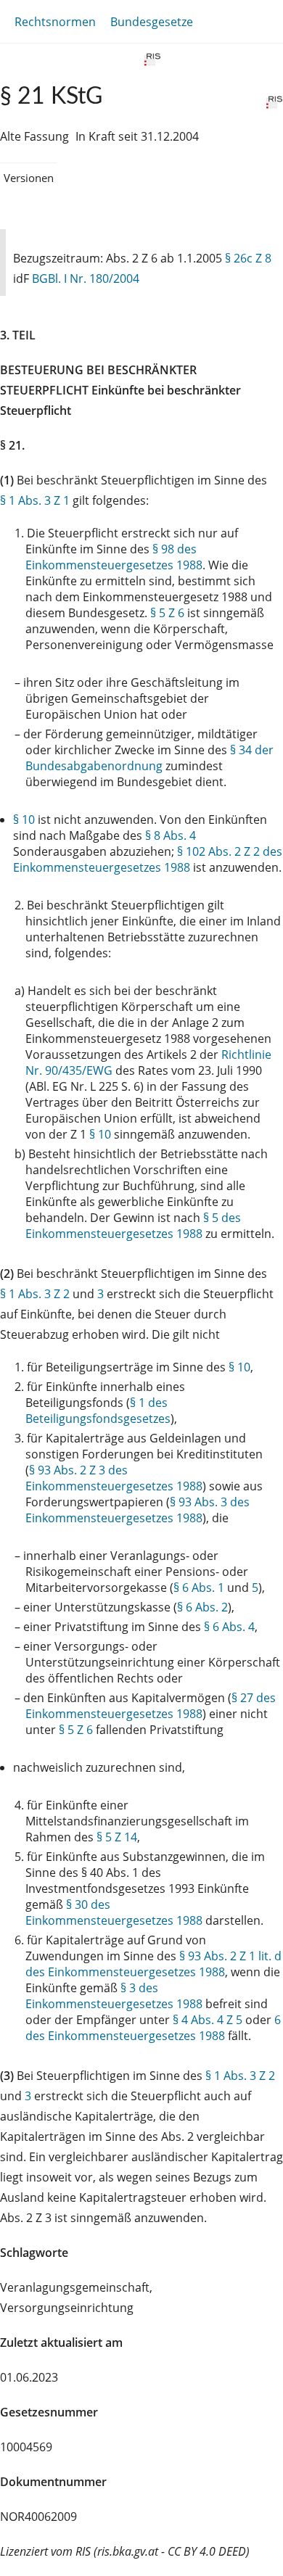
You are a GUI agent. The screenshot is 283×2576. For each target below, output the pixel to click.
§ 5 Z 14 (117, 1837)
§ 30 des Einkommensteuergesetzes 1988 (114, 1912)
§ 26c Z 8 (248, 258)
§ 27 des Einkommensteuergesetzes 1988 (151, 1706)
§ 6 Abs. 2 (202, 1607)
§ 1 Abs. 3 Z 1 (35, 500)
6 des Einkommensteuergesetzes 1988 (153, 2028)
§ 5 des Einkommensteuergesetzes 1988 (133, 1226)
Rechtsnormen (55, 22)
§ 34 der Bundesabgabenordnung (149, 758)
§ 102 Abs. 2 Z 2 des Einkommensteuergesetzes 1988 (148, 859)
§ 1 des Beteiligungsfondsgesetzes (98, 1411)
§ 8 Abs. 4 (171, 835)
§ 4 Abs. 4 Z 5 (208, 2020)
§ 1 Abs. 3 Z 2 (35, 1294)
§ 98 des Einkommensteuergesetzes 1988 (114, 557)
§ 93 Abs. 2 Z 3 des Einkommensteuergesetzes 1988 (114, 1478)
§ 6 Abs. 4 (229, 1627)
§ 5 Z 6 (167, 613)
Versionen (29, 178)
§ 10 (24, 820)
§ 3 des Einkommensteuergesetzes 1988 (114, 1996)
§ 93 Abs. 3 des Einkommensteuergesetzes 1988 (138, 1510)
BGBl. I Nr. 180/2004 (86, 278)
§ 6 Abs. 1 (199, 1588)
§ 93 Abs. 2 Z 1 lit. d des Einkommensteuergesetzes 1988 (153, 1964)
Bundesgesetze (152, 22)
